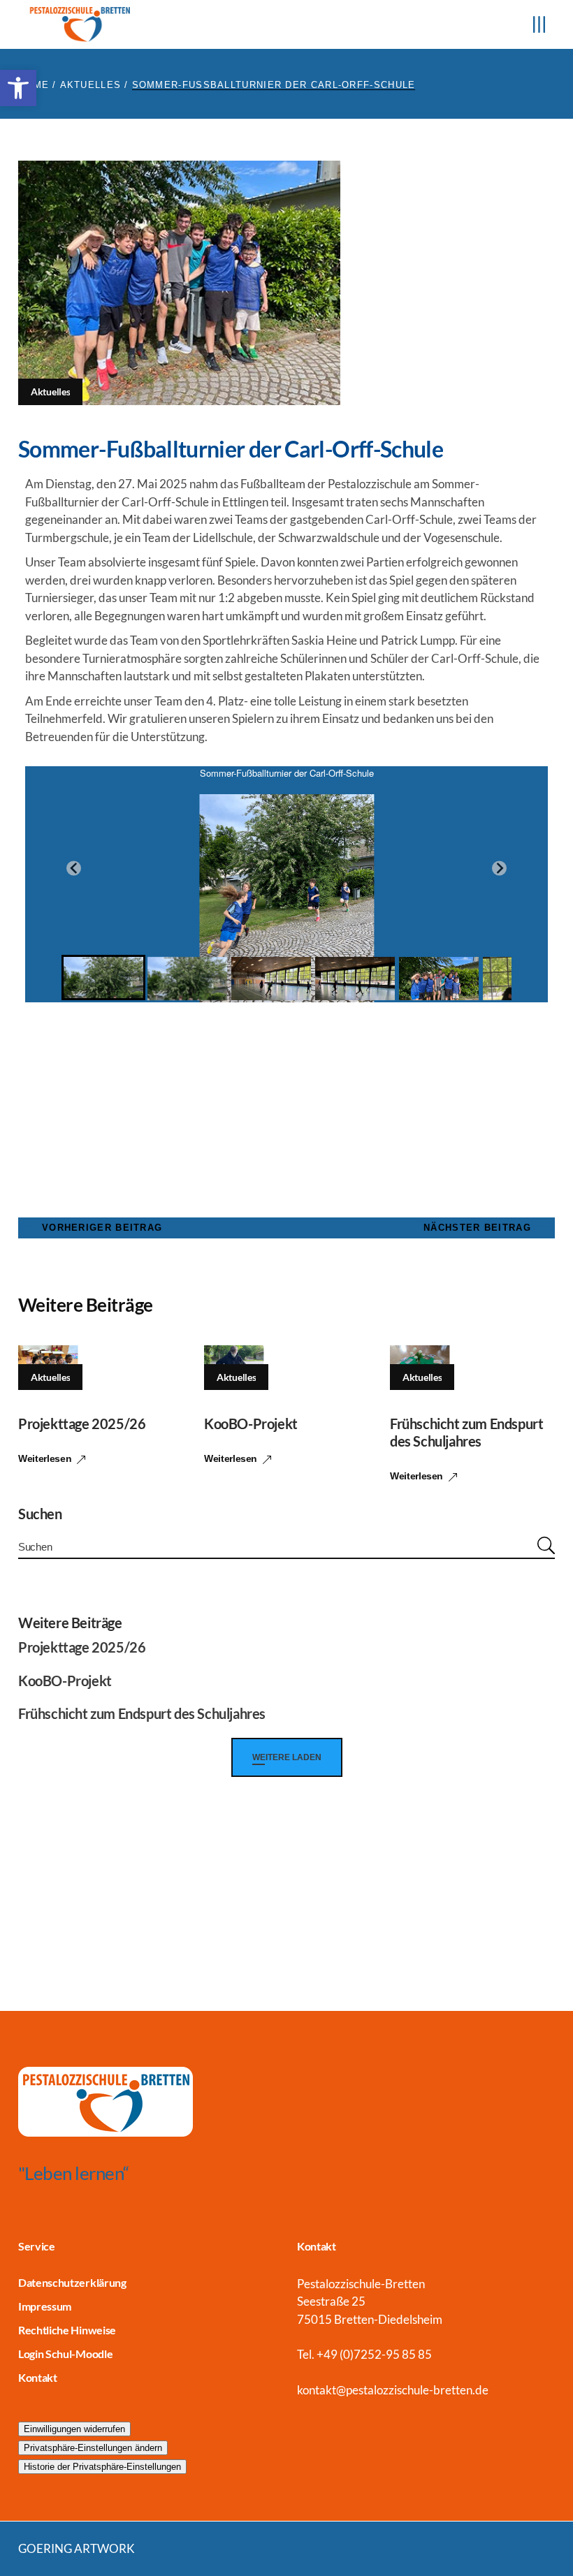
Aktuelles (91, 85)
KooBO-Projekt (251, 1424)
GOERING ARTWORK (77, 2548)
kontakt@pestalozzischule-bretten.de (393, 2390)
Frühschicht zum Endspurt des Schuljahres (466, 1432)
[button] (18, 88)
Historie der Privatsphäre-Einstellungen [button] (102, 2467)
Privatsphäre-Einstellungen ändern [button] (93, 2448)
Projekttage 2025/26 (82, 1424)
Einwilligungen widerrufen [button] (74, 2429)
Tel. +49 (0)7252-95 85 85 (364, 2354)
